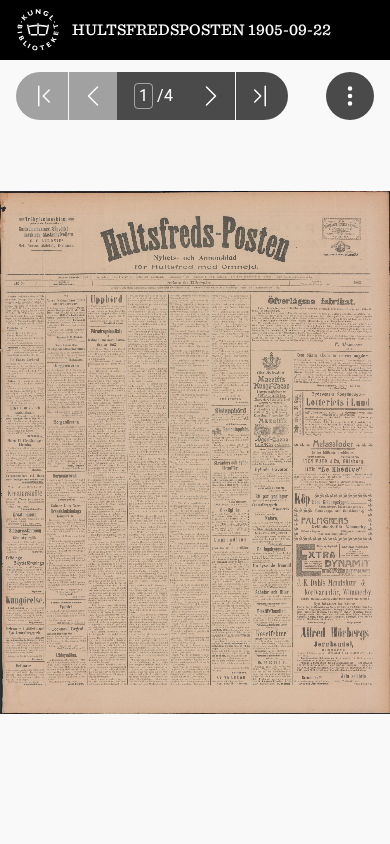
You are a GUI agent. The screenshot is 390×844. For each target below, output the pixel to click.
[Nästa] (211, 96)
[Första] (42, 96)
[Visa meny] (350, 96)
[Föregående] (93, 96)
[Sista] (262, 96)
